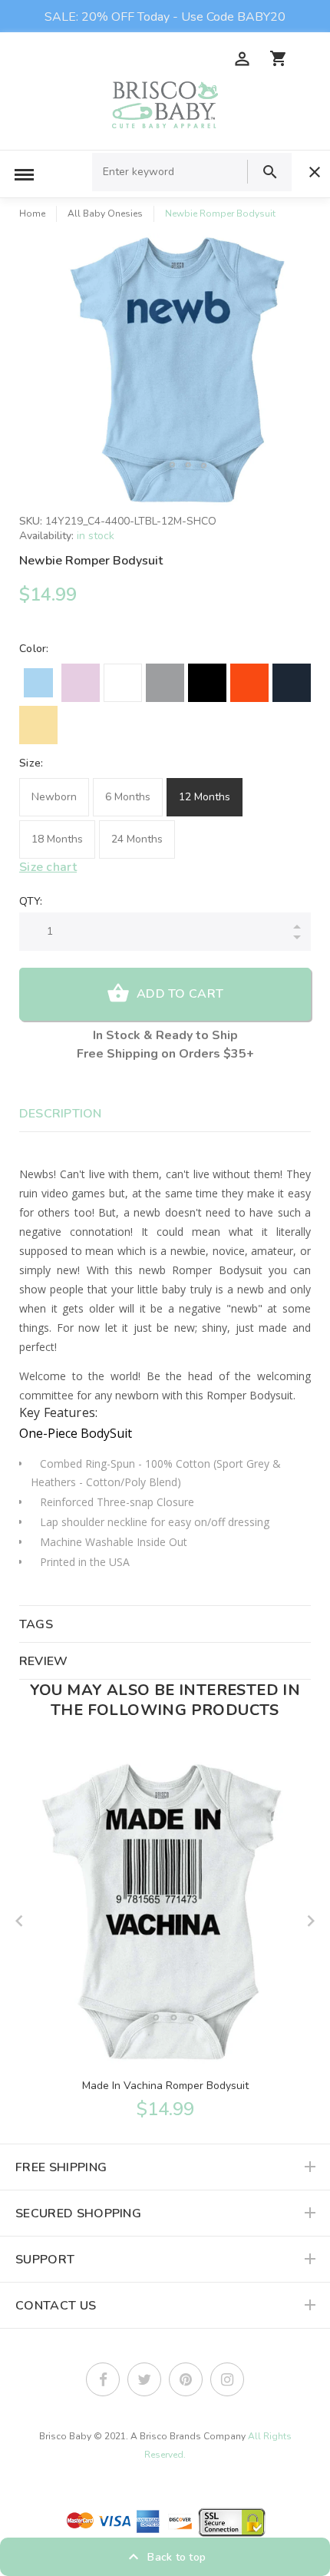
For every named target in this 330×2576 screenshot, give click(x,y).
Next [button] (311, 1921)
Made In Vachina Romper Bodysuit (165, 2086)
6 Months (128, 797)
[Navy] (292, 683)
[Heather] (165, 683)
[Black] (207, 683)
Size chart (48, 867)
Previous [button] (19, 1921)
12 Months (205, 797)
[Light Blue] (38, 683)
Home (32, 214)
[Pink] (81, 683)
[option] (180, 370)
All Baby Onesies (105, 214)
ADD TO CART (180, 994)
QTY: (31, 901)
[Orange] (249, 683)
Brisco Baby (65, 2436)
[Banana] (38, 725)
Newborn (54, 797)
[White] (123, 683)
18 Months (57, 839)
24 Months (137, 839)
